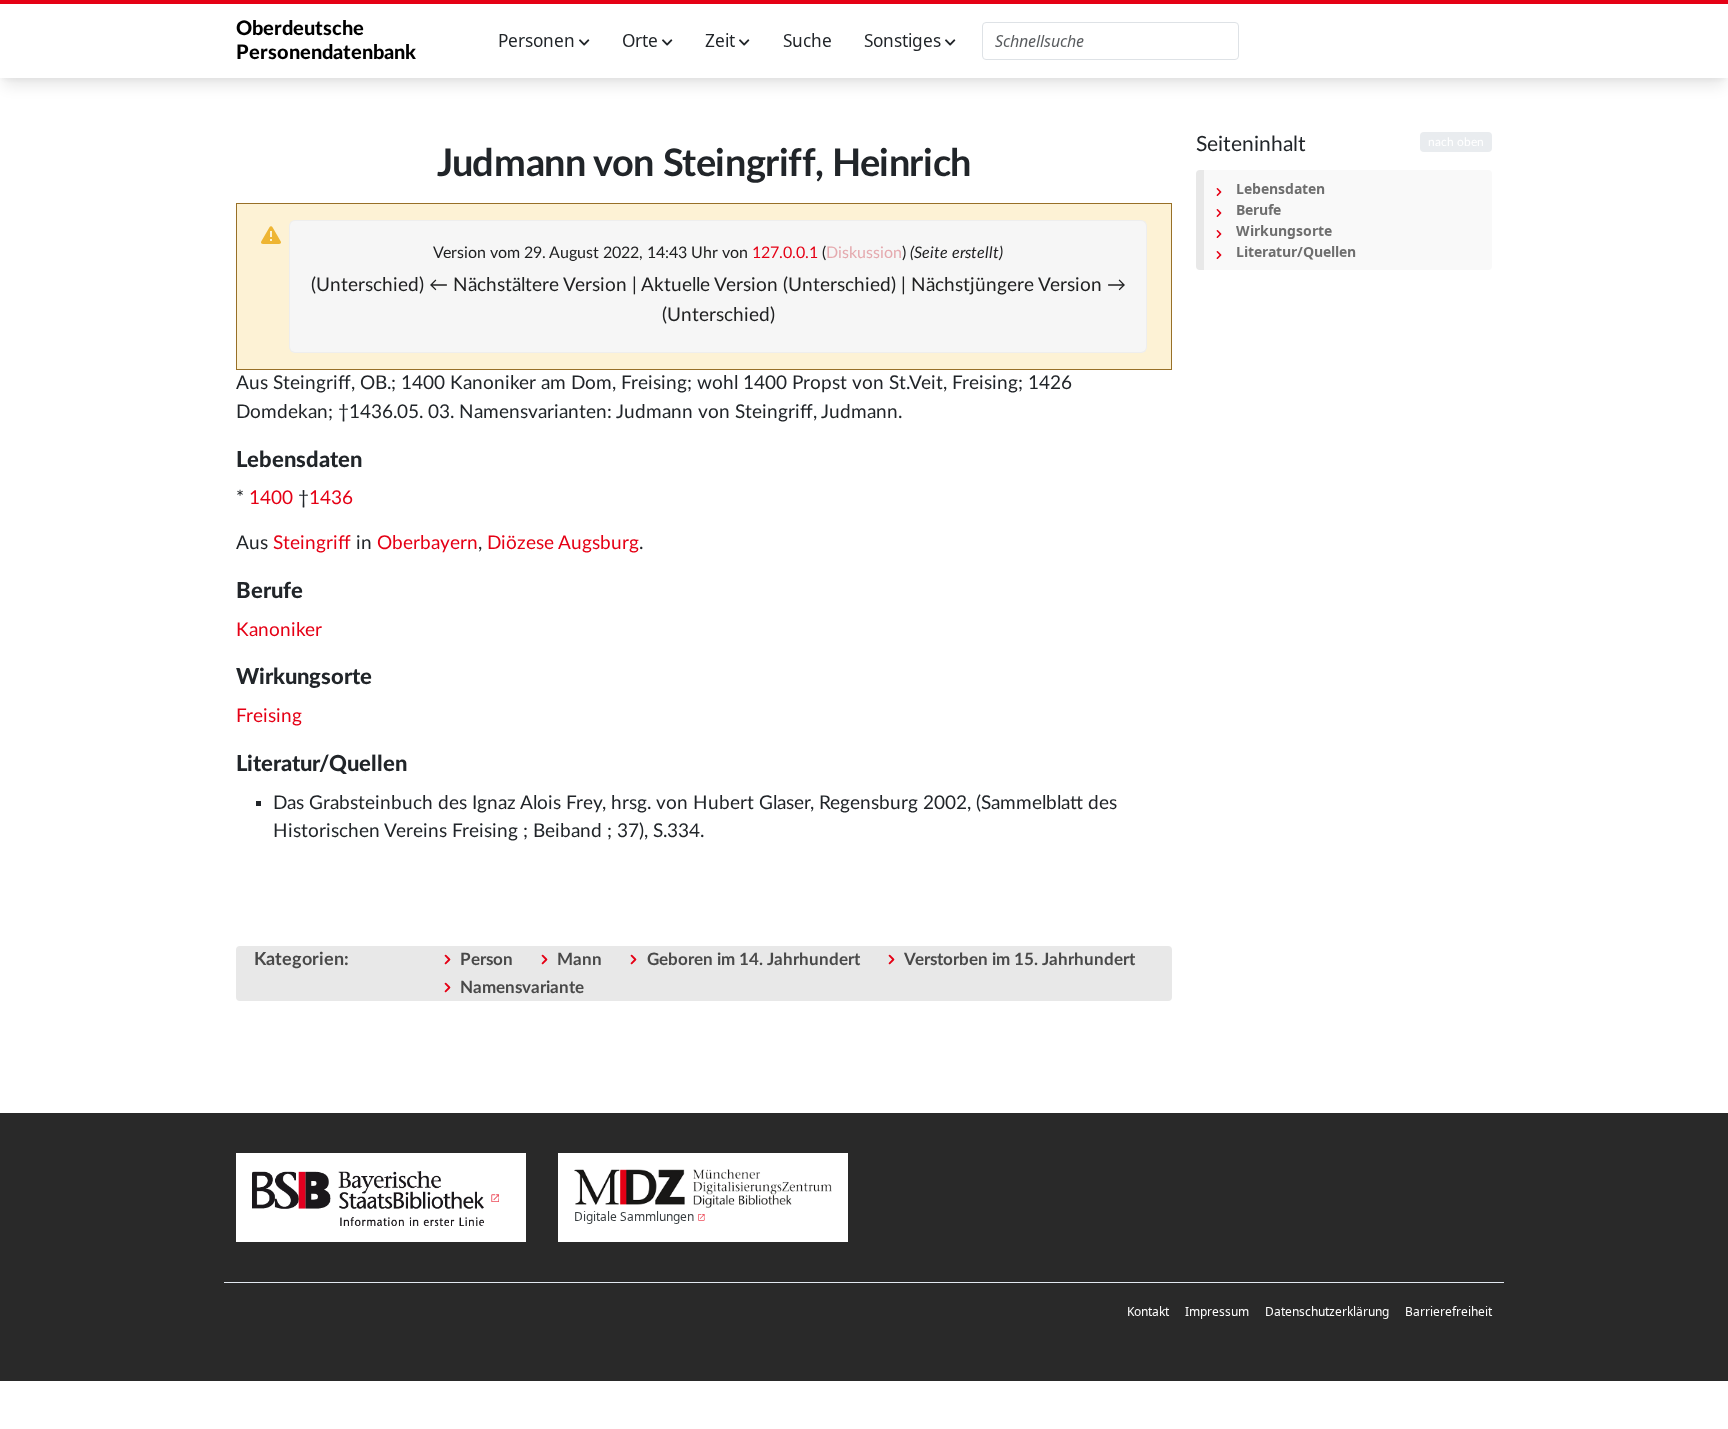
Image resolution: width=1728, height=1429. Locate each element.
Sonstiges (904, 40)
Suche (807, 40)
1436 (331, 498)
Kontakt (1148, 1311)
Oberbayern (427, 543)
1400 (271, 498)
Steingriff (312, 543)
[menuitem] (1148, 1312)
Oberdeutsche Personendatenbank (326, 41)
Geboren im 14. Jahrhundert (753, 959)
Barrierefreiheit (1448, 1311)
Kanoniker (279, 630)
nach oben (1456, 142)
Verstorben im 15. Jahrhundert (1019, 959)
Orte (642, 40)
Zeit (722, 40)
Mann (579, 959)
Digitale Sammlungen (634, 1216)
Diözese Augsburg (563, 543)
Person (486, 959)
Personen (538, 40)
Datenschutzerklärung (1327, 1311)
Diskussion (864, 253)
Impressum (1217, 1311)
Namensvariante (522, 987)
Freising (269, 716)
